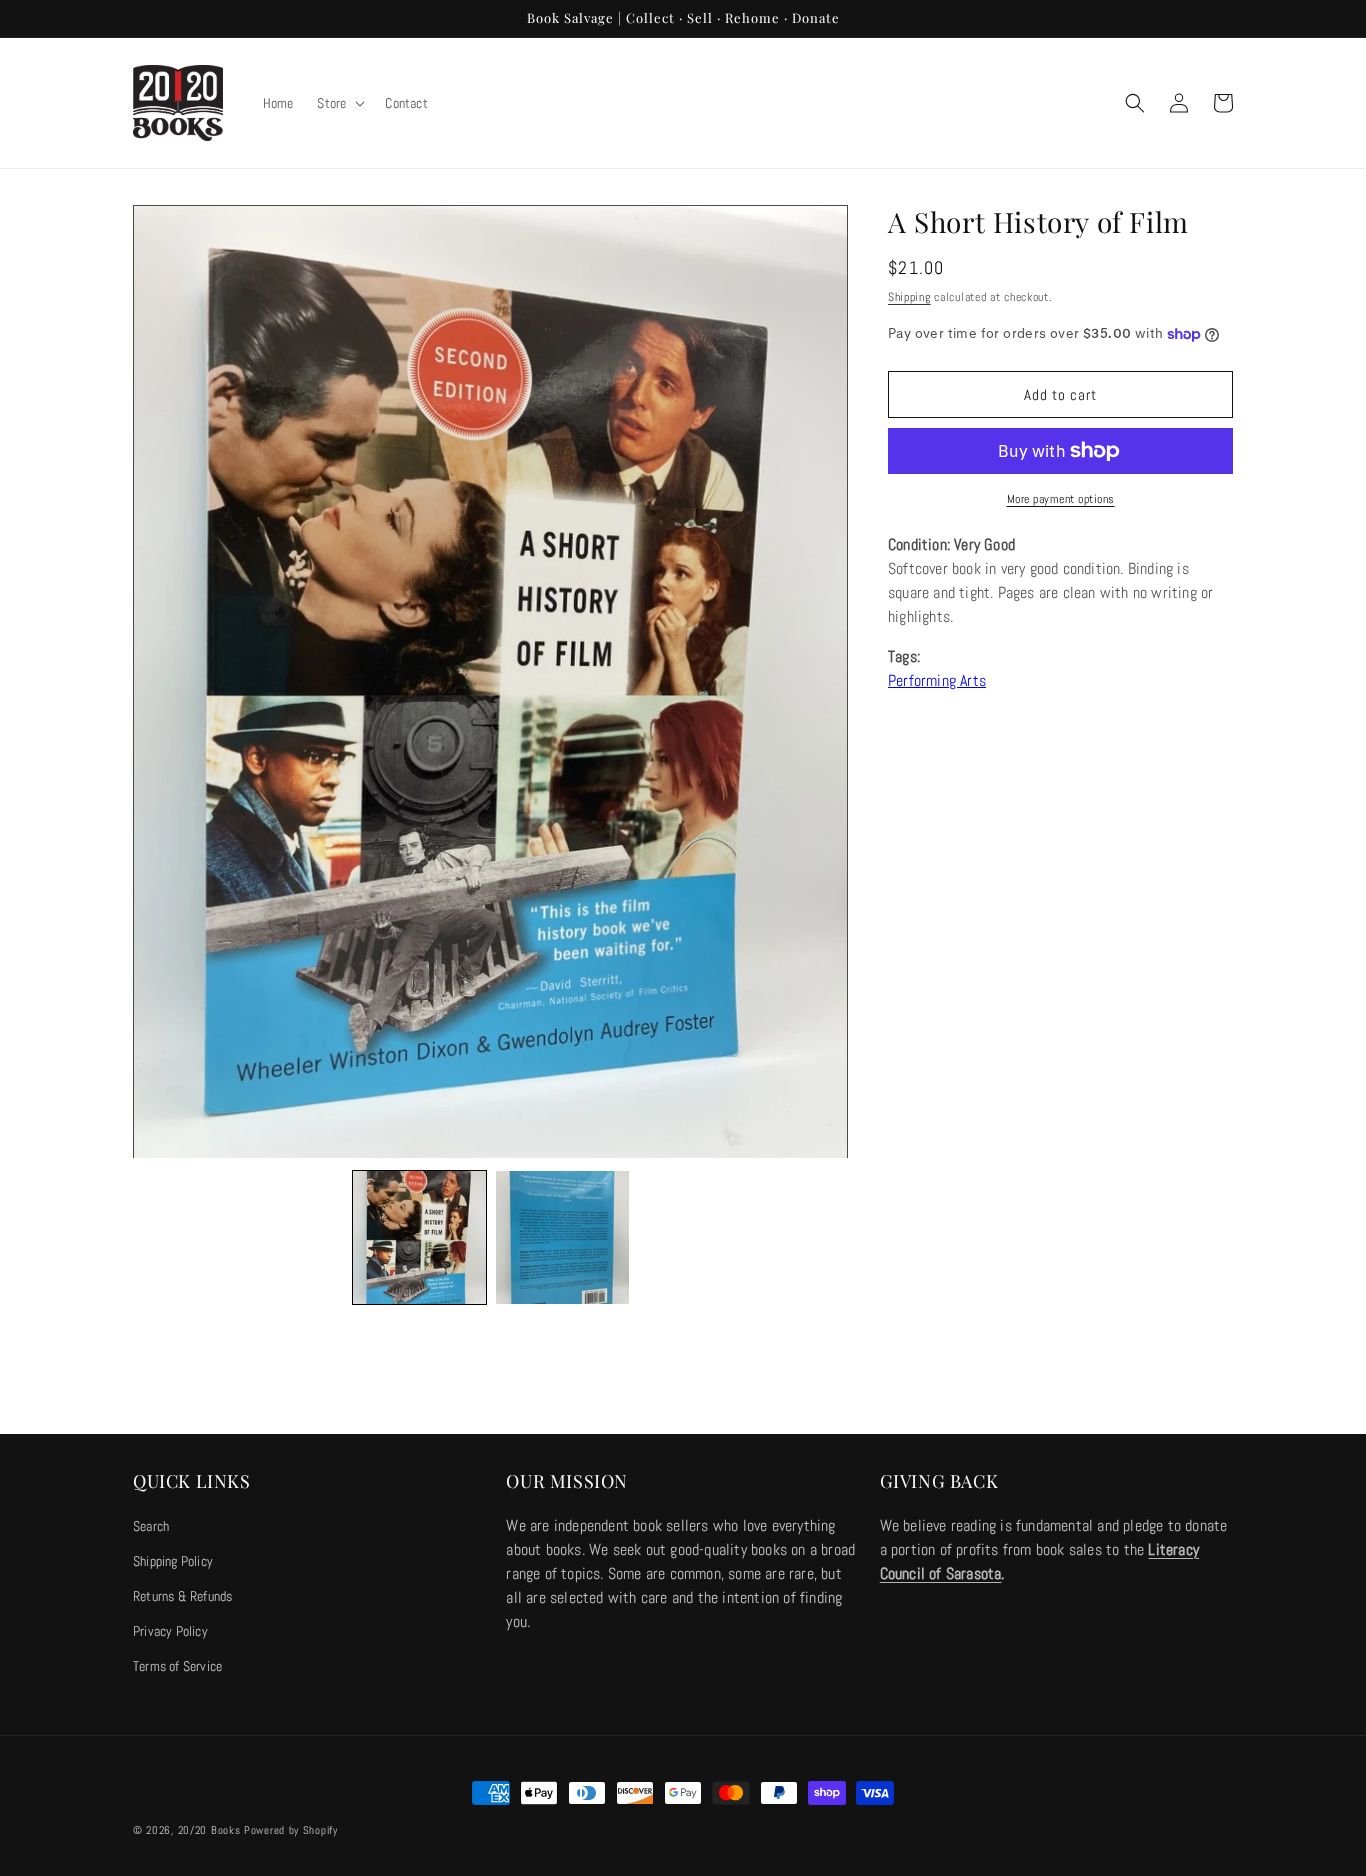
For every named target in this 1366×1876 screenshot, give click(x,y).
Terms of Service (177, 1666)
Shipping (909, 297)
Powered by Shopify (291, 1830)
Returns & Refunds (182, 1596)
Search (151, 1526)
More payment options (1061, 499)
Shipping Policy (173, 1561)
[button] (339, 103)
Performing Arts (937, 680)
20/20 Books (209, 1830)
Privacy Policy (170, 1631)
